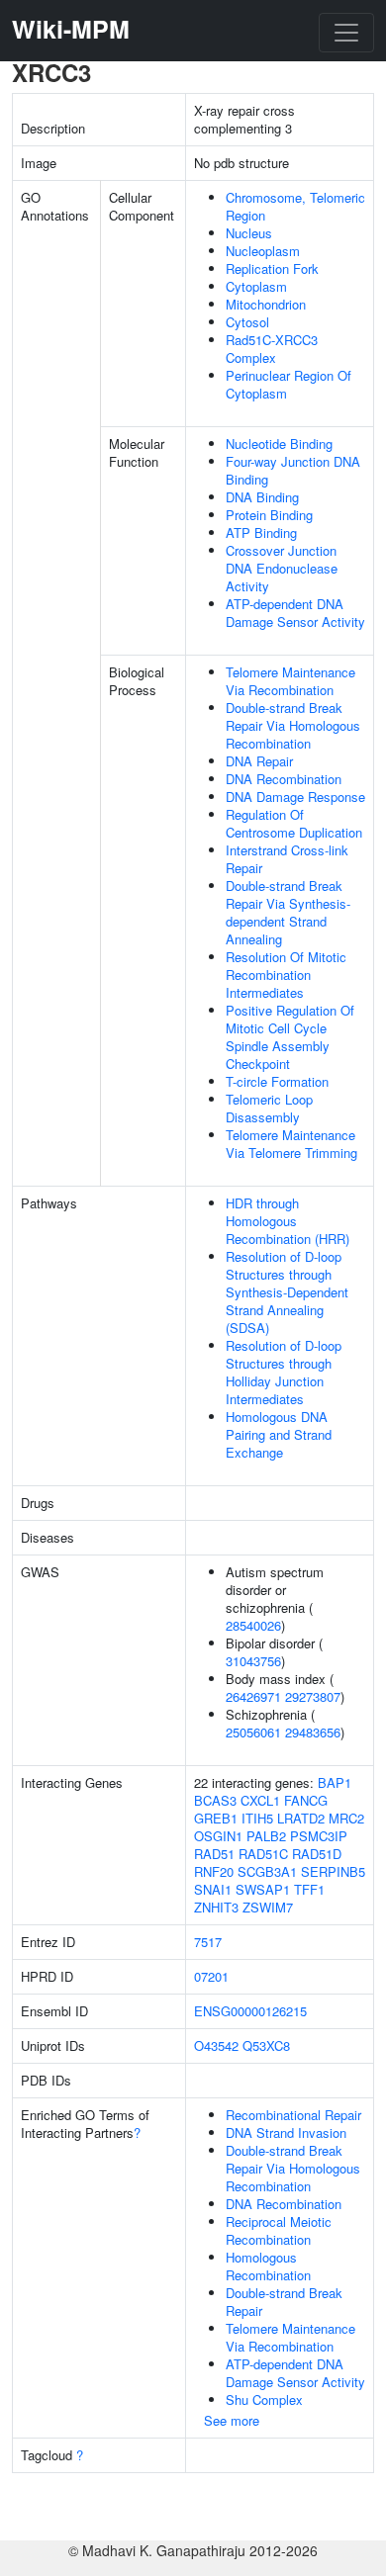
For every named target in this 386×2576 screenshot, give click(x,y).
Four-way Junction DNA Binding (293, 470)
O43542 (216, 2045)
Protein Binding (269, 515)
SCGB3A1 (267, 1871)
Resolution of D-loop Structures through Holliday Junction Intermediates (284, 1372)
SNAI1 (213, 1889)
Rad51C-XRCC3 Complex (272, 349)
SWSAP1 (263, 1889)
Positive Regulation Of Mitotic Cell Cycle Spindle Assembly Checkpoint (290, 1037)
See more (232, 2420)
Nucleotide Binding (279, 444)
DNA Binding (262, 497)
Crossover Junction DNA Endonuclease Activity (282, 568)
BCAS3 (215, 1800)
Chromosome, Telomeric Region (295, 206)
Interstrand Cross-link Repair (287, 859)
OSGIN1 (218, 1836)
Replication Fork (272, 268)
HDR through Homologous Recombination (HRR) (288, 1221)
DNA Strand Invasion (286, 2132)
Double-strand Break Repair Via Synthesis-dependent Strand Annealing (288, 912)
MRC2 (346, 1818)
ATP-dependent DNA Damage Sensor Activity (295, 613)
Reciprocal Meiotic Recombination (279, 2230)
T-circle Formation (277, 1081)
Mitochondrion (266, 304)
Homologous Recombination (268, 2266)
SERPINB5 (333, 1871)
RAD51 (214, 1854)
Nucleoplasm (263, 251)
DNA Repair (259, 761)
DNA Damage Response (295, 797)
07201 (211, 1976)
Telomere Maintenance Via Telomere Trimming (291, 1144)
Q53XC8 (266, 2045)
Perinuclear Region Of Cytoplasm (289, 384)
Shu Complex (264, 2399)
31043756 (253, 1661)
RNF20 (214, 1871)
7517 (208, 1942)
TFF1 (309, 1889)
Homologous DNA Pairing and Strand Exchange (279, 1434)
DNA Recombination (284, 779)
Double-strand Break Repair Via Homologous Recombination (293, 725)
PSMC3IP (319, 1836)
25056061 (253, 1732)
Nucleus (249, 233)
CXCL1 (260, 1800)
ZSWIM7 (268, 1907)
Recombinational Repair (293, 2115)
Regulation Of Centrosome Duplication (294, 823)
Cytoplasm (256, 286)
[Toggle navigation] (346, 33)
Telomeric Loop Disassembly (269, 1108)
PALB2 (266, 1836)
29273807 (313, 1696)
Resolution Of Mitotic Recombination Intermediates (286, 975)
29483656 (313, 1732)
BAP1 (335, 1782)
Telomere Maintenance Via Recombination (290, 681)
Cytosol (247, 322)
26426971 (253, 1696)
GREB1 (216, 1818)
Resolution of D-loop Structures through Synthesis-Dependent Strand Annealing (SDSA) (287, 1292)
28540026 (253, 1625)
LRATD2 (301, 1818)
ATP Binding (261, 533)
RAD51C (263, 1854)
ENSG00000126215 (250, 2011)
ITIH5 (257, 1818)
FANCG (306, 1800)
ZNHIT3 (216, 1907)
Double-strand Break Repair (284, 2302)
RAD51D (317, 1854)
